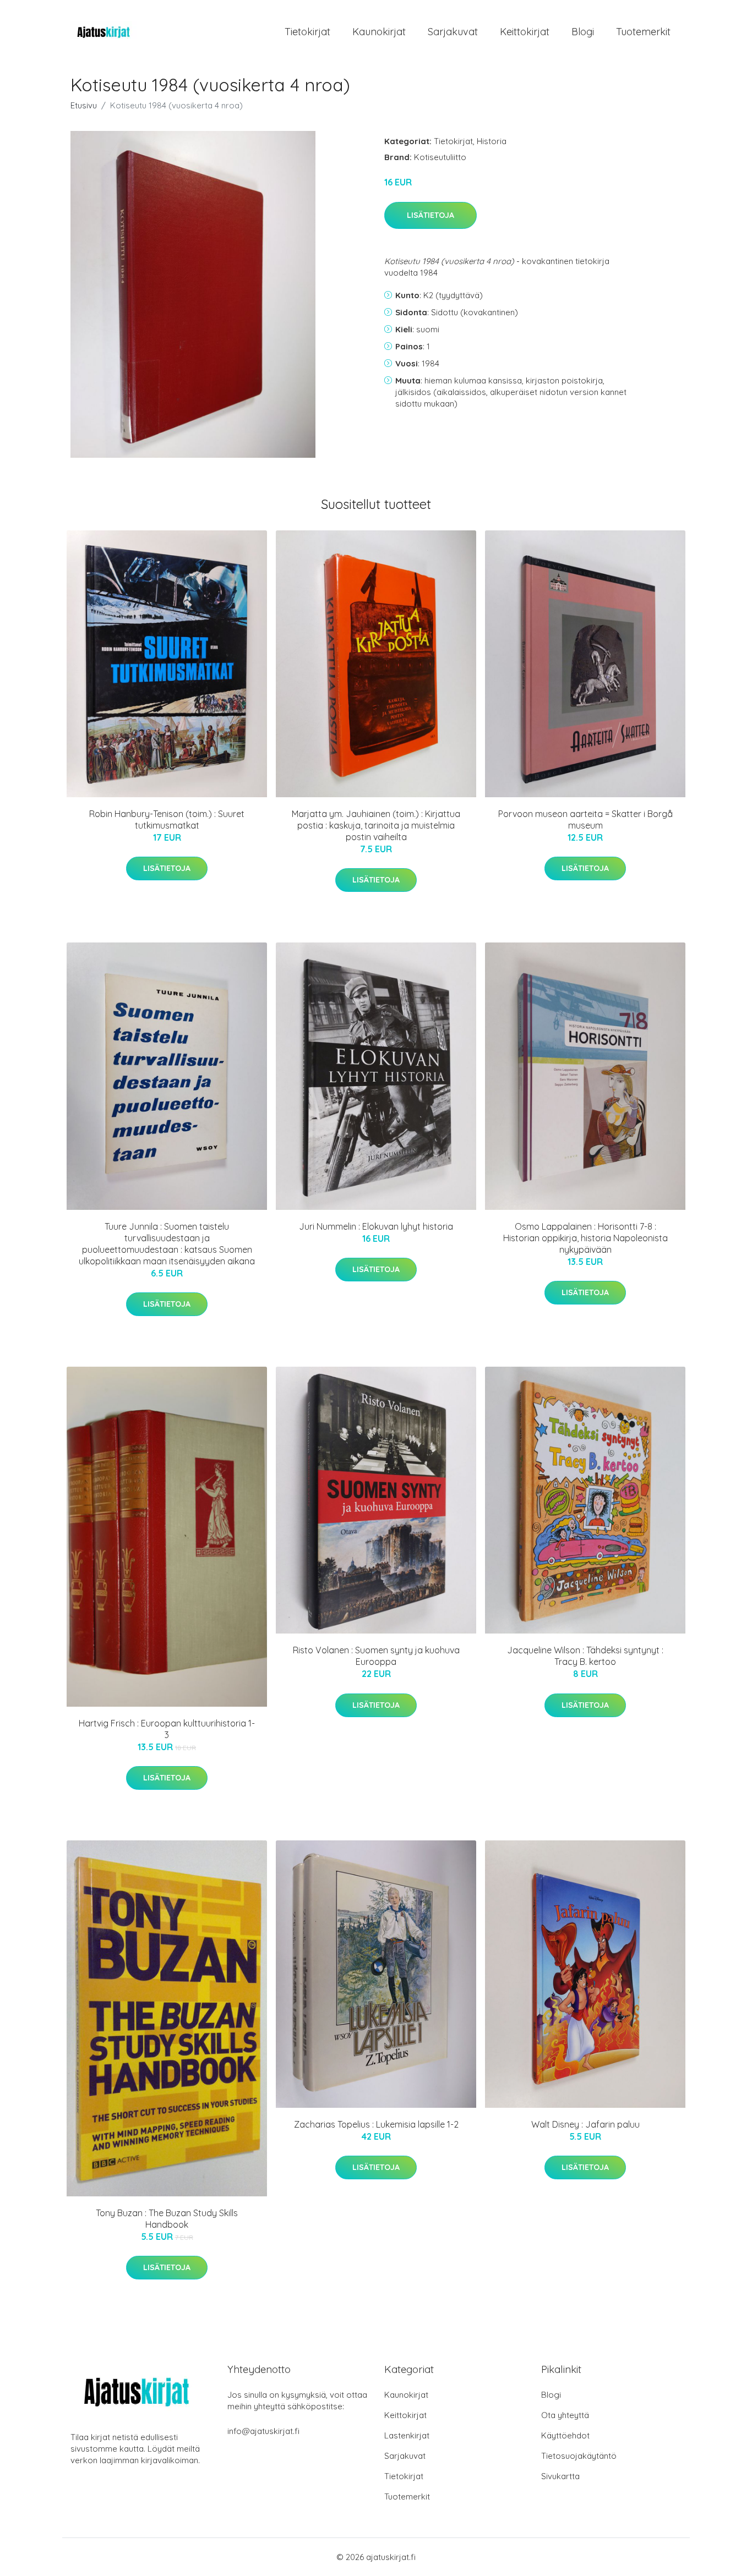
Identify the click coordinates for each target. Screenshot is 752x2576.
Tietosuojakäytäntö (579, 2456)
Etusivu (84, 105)
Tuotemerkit (643, 32)
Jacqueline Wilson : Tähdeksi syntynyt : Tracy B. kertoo (585, 1656)
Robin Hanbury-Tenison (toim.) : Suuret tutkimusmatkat (167, 820)
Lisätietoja (431, 215)
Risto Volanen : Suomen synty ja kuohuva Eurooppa (376, 1656)
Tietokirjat (307, 32)
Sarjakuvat (453, 32)
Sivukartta (560, 2476)
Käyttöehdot (565, 2435)
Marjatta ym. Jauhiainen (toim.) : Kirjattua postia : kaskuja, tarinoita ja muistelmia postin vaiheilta (376, 825)
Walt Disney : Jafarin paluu (585, 2124)
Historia (492, 141)
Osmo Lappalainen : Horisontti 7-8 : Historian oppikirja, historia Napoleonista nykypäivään (585, 1238)
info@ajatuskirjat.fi (263, 2431)
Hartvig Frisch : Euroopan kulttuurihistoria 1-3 (167, 1729)
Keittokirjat (525, 32)
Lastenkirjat (407, 2435)
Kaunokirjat (379, 32)
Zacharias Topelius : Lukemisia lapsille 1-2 (376, 2124)
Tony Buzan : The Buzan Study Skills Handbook (167, 2219)
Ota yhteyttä (565, 2415)
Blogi (583, 32)
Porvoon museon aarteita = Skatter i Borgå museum (585, 820)
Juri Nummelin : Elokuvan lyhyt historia (376, 1226)
